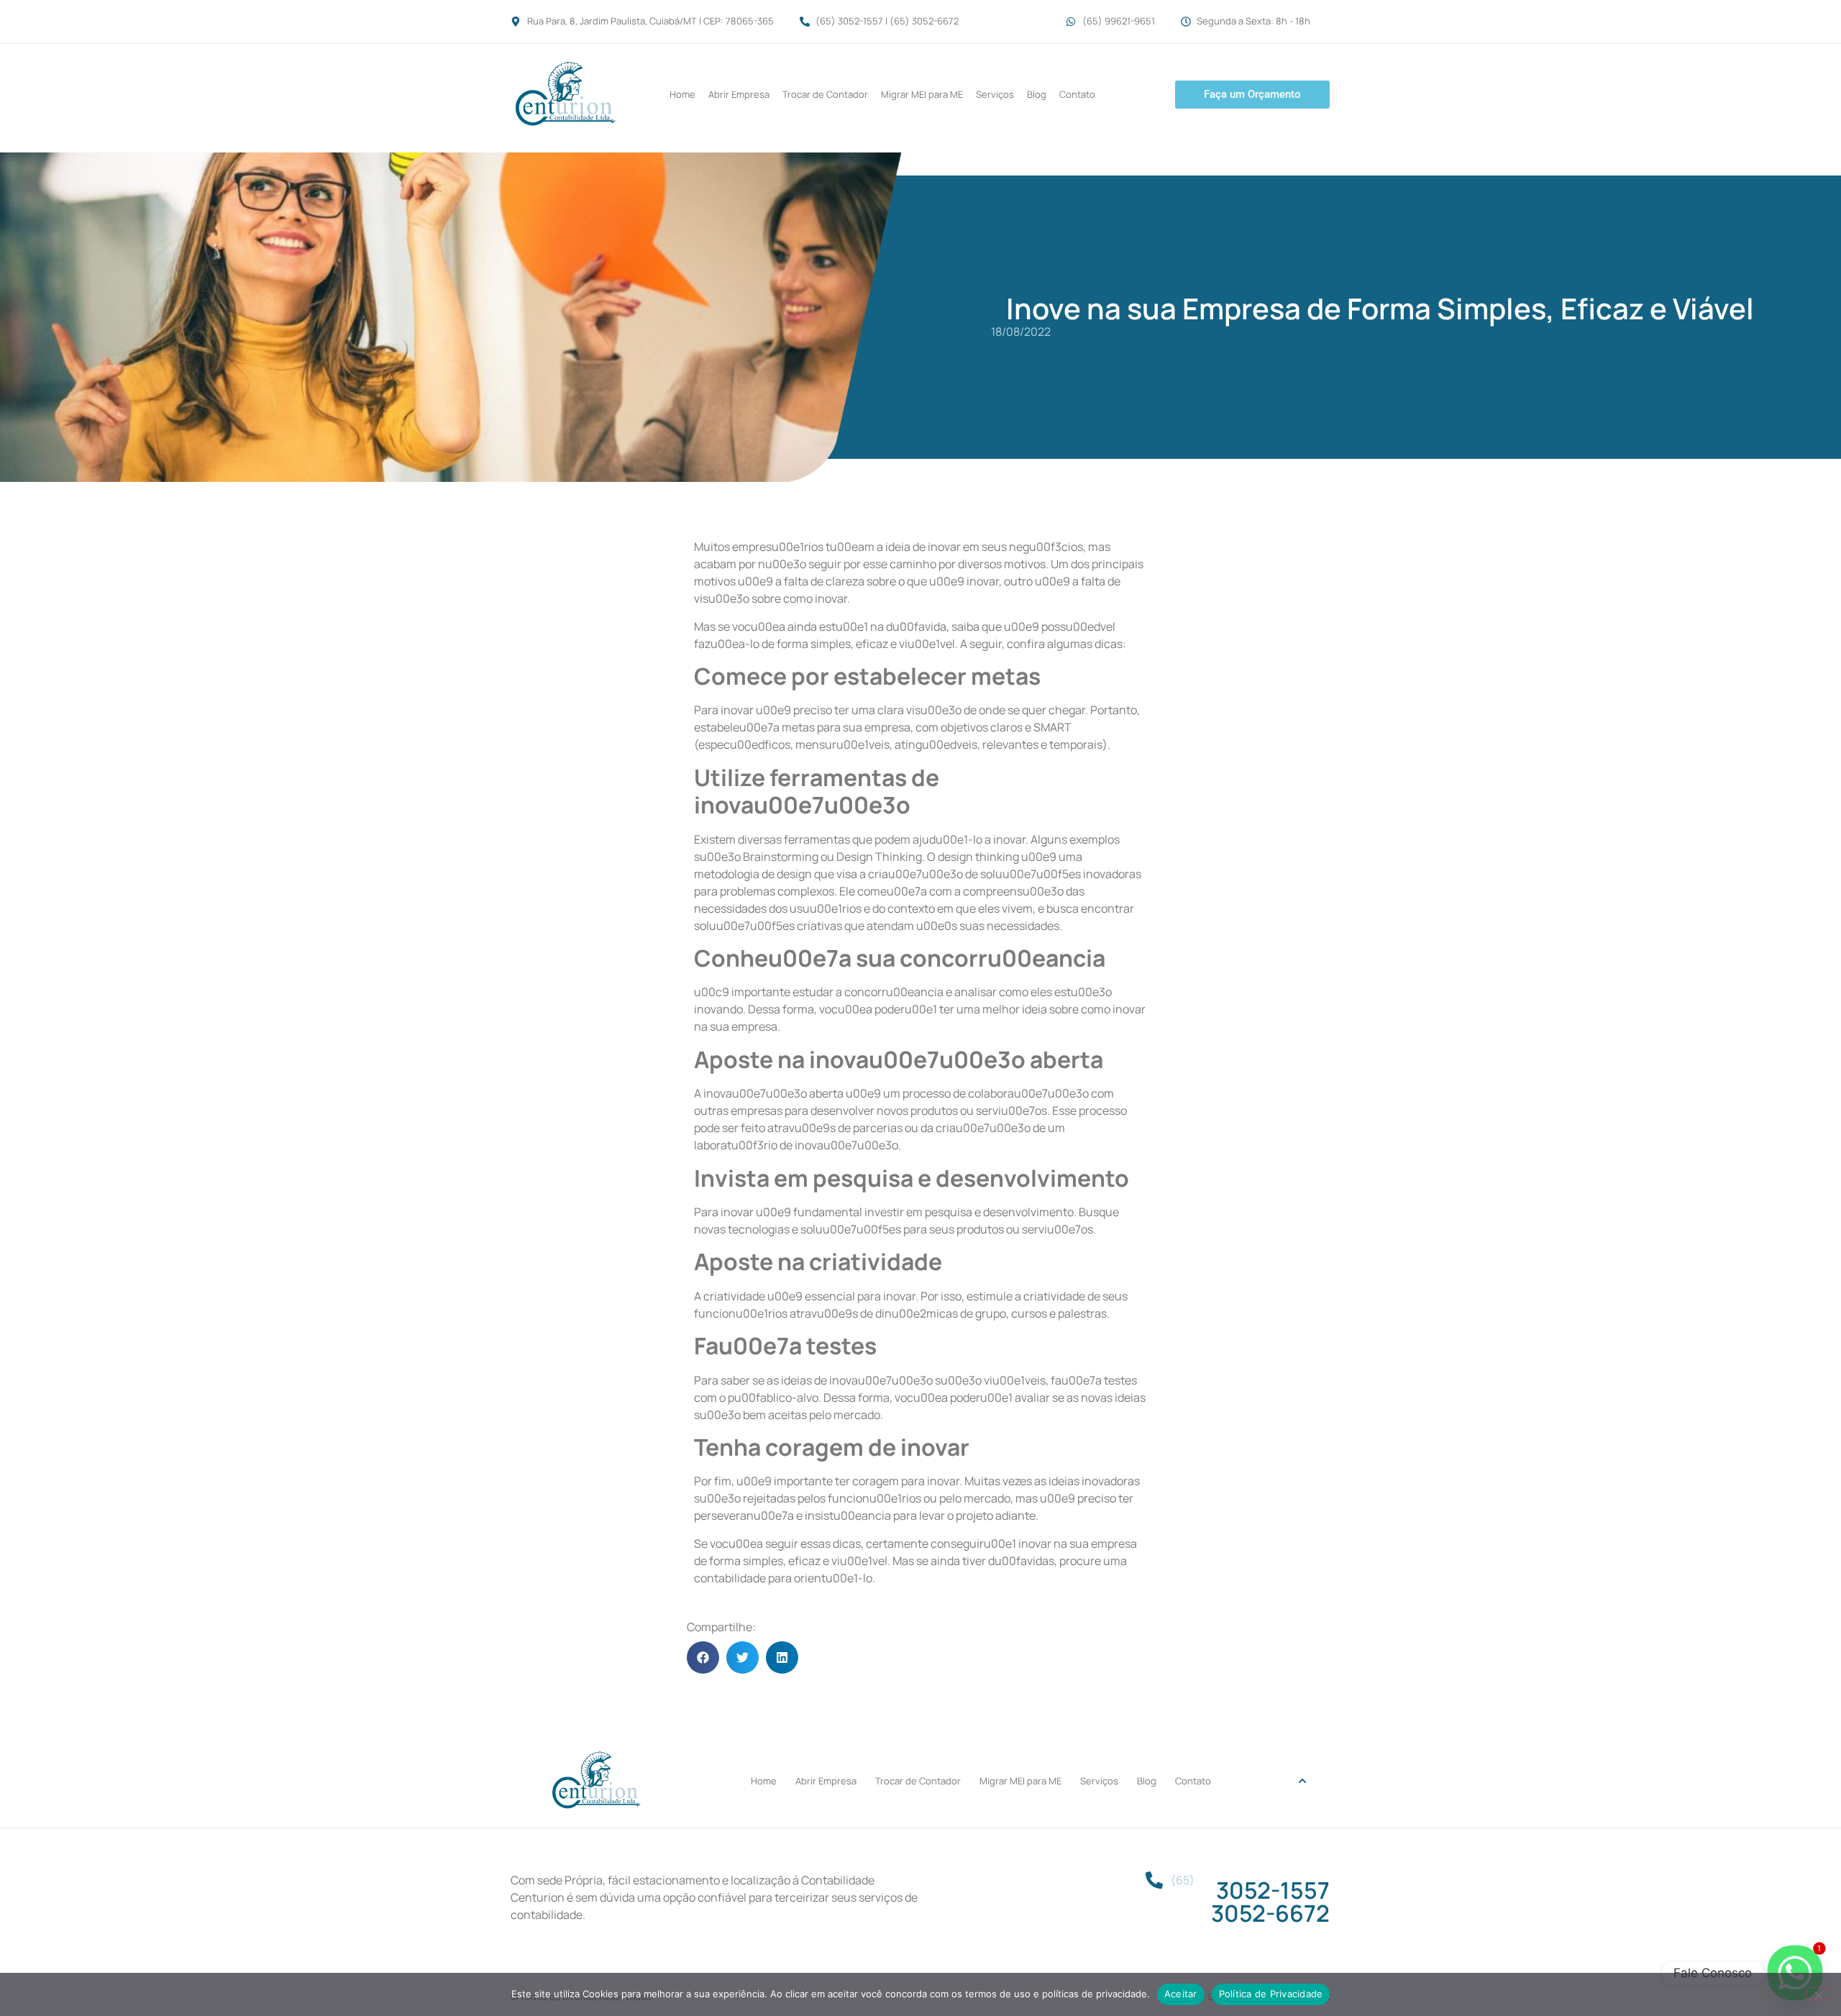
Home (682, 94)
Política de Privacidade (1271, 1994)
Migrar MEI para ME (922, 94)
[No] (1818, 1994)
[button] (703, 1657)
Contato (1077, 94)
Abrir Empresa (739, 94)
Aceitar (1181, 1994)
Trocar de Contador (825, 94)
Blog (1037, 94)
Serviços (995, 94)
